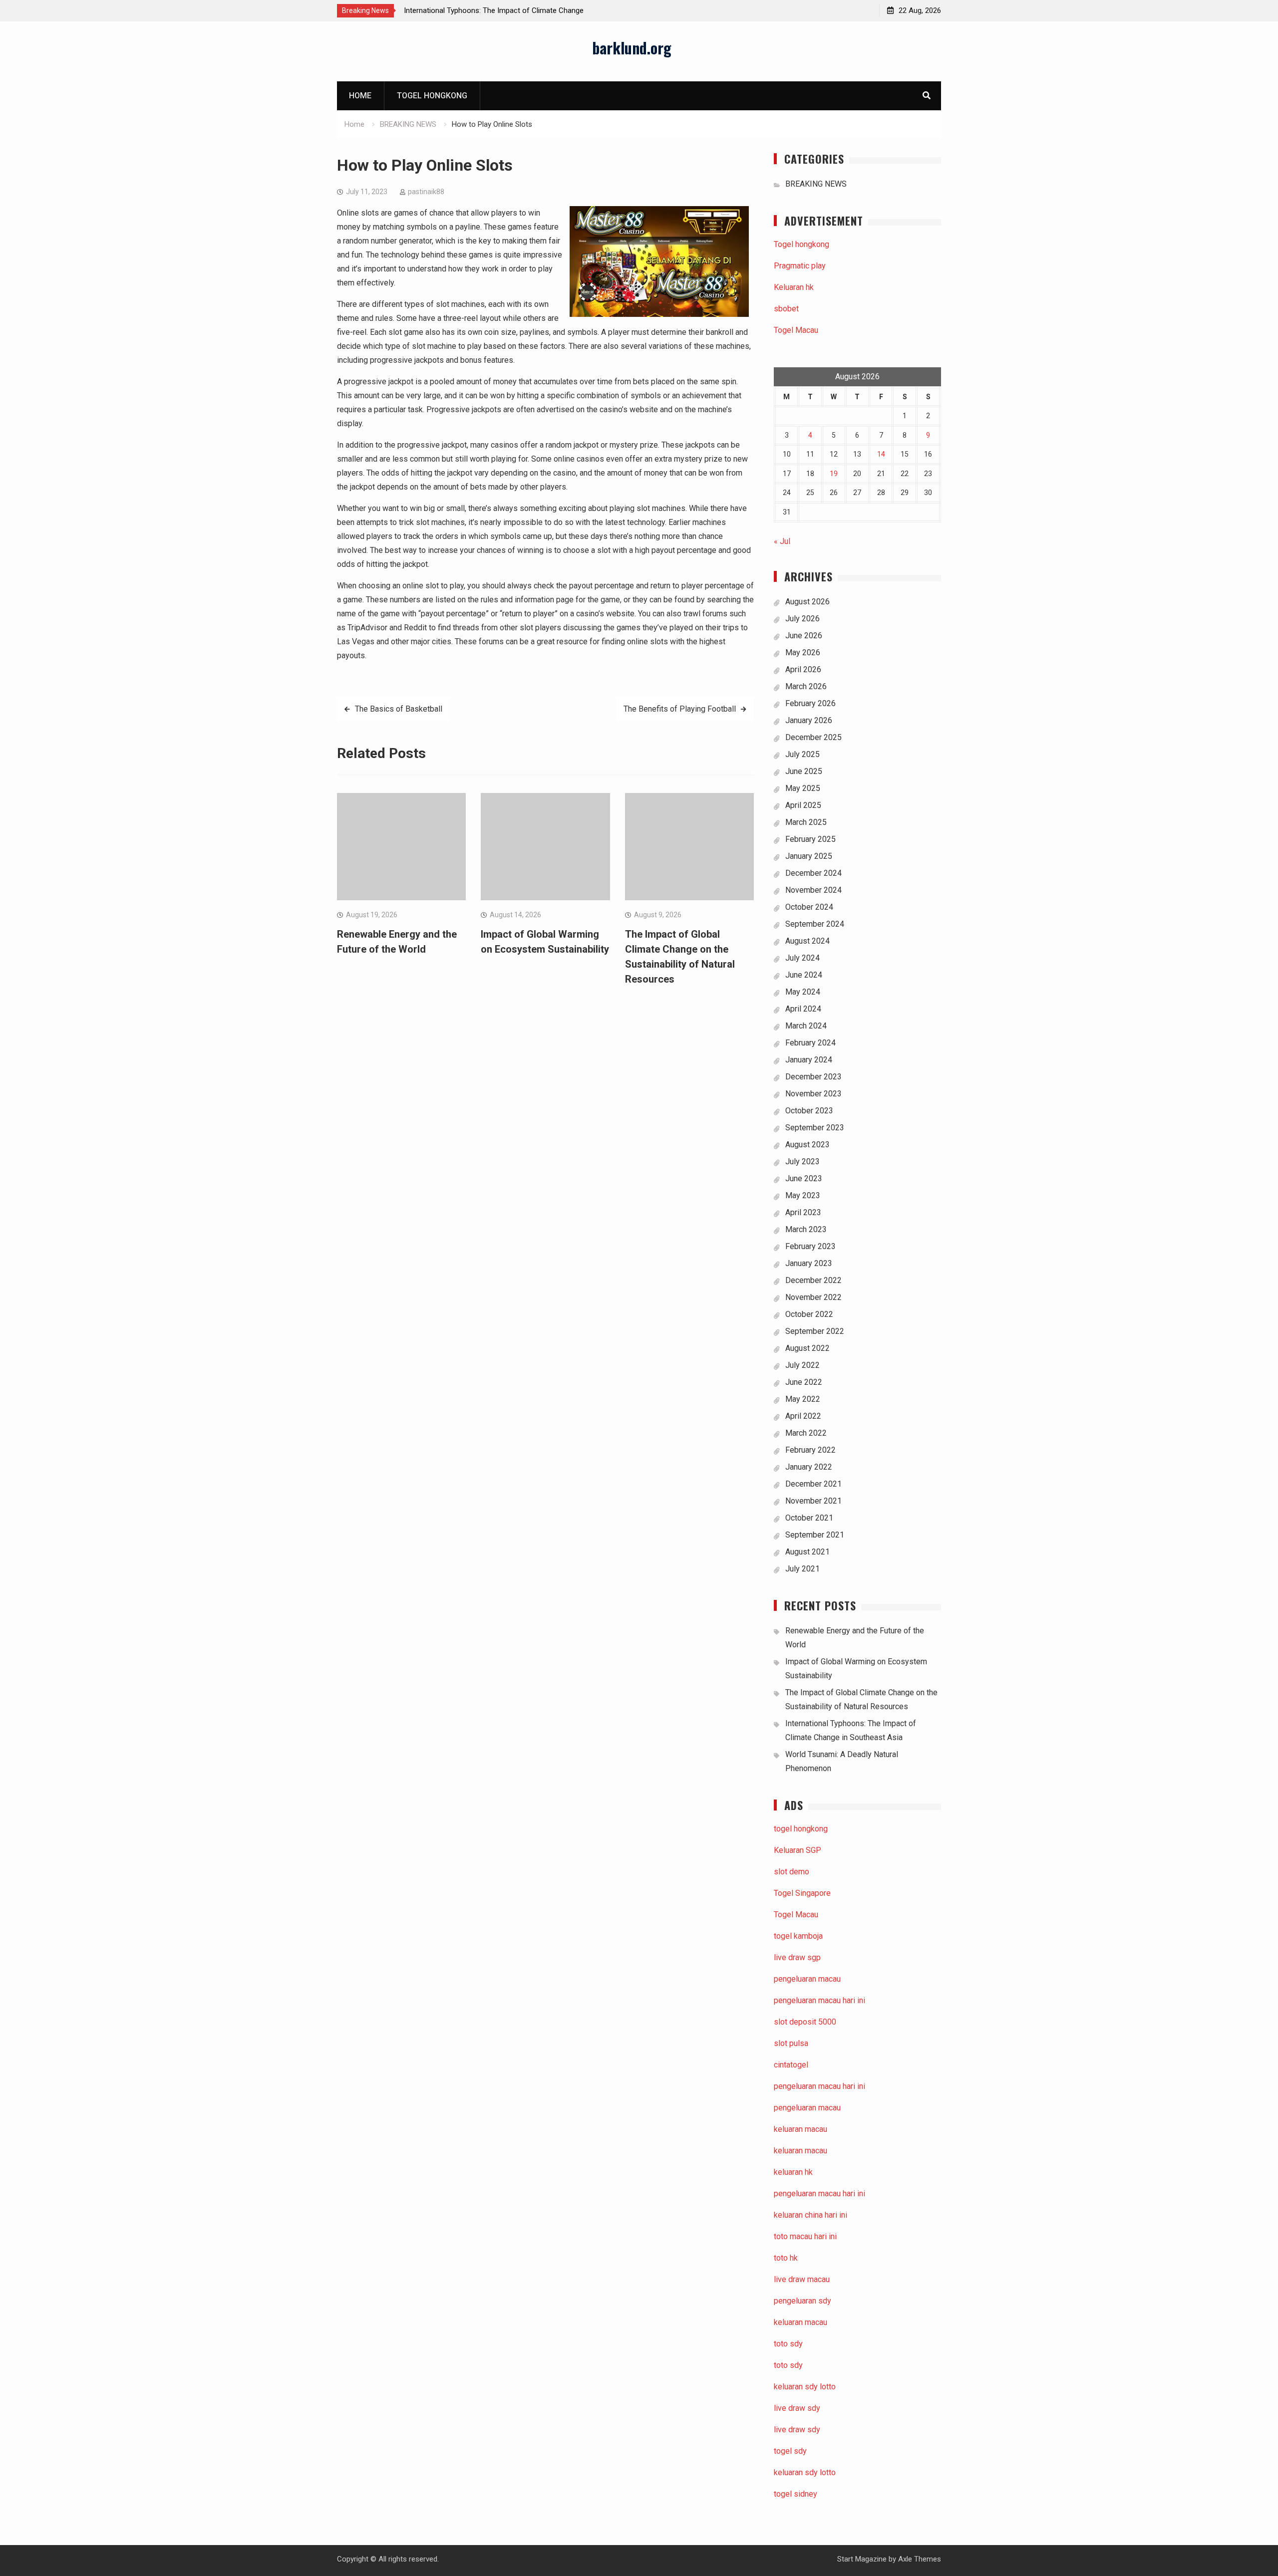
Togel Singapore (802, 1893)
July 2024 (802, 958)
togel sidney (796, 2494)
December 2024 (813, 873)
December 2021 (813, 1484)
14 (881, 454)
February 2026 (810, 703)
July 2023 (802, 1161)
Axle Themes (920, 2559)
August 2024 (807, 941)
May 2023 (803, 1195)
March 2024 (806, 1026)
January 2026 (809, 720)
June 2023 (804, 1178)
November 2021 (813, 1501)
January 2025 (809, 856)
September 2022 (815, 1331)
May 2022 (803, 1399)
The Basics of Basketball (399, 709)
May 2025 (803, 788)
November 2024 (813, 890)
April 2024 (803, 1009)
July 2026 (802, 619)
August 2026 (807, 602)
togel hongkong (801, 1829)
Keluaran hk (794, 287)
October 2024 (809, 907)
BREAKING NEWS (816, 184)
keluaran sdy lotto (805, 2472)
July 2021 (802, 1569)
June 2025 (804, 771)
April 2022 (803, 1416)
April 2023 (803, 1212)
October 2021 (809, 1518)
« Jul (782, 541)
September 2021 (815, 1535)
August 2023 (807, 1145)
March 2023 (806, 1229)
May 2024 (803, 992)
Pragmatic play (800, 266)
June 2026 (804, 636)
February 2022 (810, 1450)
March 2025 (806, 822)
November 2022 (813, 1297)
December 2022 (813, 1280)
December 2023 (813, 1077)
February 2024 (810, 1043)
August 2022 (807, 1348)
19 (834, 474)
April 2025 (803, 805)
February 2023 (810, 1246)
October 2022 (809, 1314)
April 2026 (803, 669)
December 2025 (813, 737)
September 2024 (815, 924)
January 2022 (809, 1467)
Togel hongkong (432, 96)
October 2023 (809, 1111)
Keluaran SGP (798, 1850)
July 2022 (802, 1365)
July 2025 (802, 754)
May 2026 (803, 652)
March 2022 (806, 1433)
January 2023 (809, 1263)
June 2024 (804, 975)
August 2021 (807, 1552)
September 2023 (815, 1128)
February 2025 (810, 839)
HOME (360, 96)
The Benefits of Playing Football (680, 709)
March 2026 (806, 686)
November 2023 (813, 1094)
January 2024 (809, 1060)
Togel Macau (796, 330)
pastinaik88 (426, 192)
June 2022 (804, 1382)
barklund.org (632, 48)
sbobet (786, 309)
